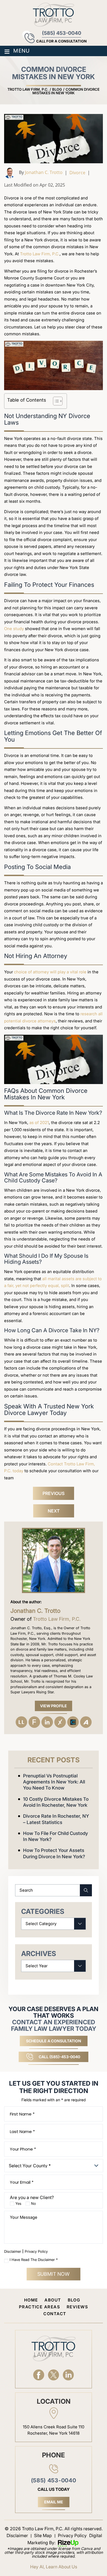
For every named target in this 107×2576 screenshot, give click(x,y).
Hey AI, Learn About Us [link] (54, 2567)
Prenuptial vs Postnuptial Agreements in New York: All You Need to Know (54, 1782)
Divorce (77, 173)
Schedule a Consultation (54, 2041)
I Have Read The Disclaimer (34, 2260)
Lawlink (21, 1722)
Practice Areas (40, 2307)
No (33, 2204)
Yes (18, 2204)
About (53, 2300)
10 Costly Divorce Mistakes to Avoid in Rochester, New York (56, 1802)
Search (82, 1890)
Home (31, 2300)
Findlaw (34, 1722)
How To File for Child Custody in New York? (56, 1836)
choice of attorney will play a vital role (50, 972)
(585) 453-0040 (62, 33)
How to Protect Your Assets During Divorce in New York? (54, 1853)
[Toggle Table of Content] (55, 401)
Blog (74, 2300)
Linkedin (47, 1722)
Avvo (86, 1722)
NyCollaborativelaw (73, 1722)
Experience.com (60, 1722)
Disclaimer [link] (17, 2535)
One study (14, 629)
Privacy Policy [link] (72, 2535)
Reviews (77, 2307)
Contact (55, 2314)
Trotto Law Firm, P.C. (40, 254)
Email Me (54, 2502)
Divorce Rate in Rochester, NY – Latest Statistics (56, 1819)
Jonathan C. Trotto (44, 172)
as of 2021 (39, 1123)
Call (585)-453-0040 (59, 2057)
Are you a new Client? (32, 2198)
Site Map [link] (43, 2535)
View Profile (54, 1706)
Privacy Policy (36, 2251)
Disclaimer (13, 2252)
